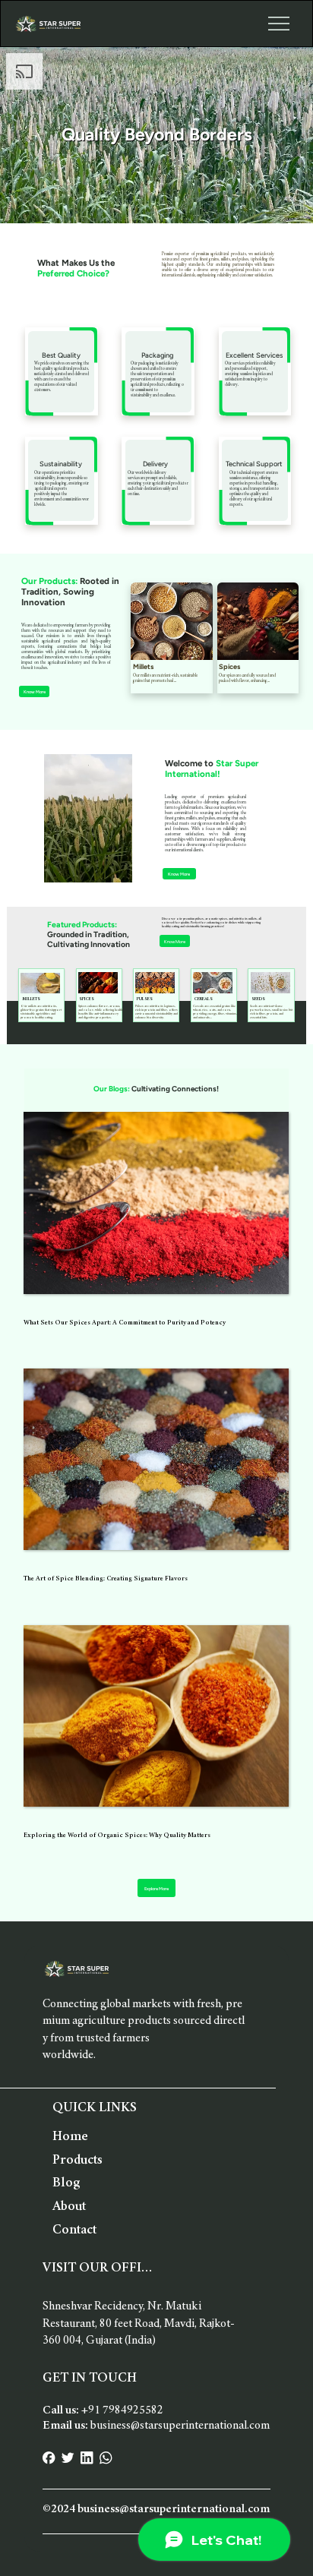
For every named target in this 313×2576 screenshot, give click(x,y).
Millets (143, 666)
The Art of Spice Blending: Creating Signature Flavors (106, 1579)
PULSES (145, 999)
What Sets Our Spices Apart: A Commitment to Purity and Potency (125, 1323)
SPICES (87, 999)
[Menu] (279, 24)
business (180, 2426)
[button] (175, 941)
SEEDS (258, 999)
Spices (229, 666)
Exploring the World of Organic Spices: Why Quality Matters (117, 1836)
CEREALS (204, 999)
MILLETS (31, 999)
